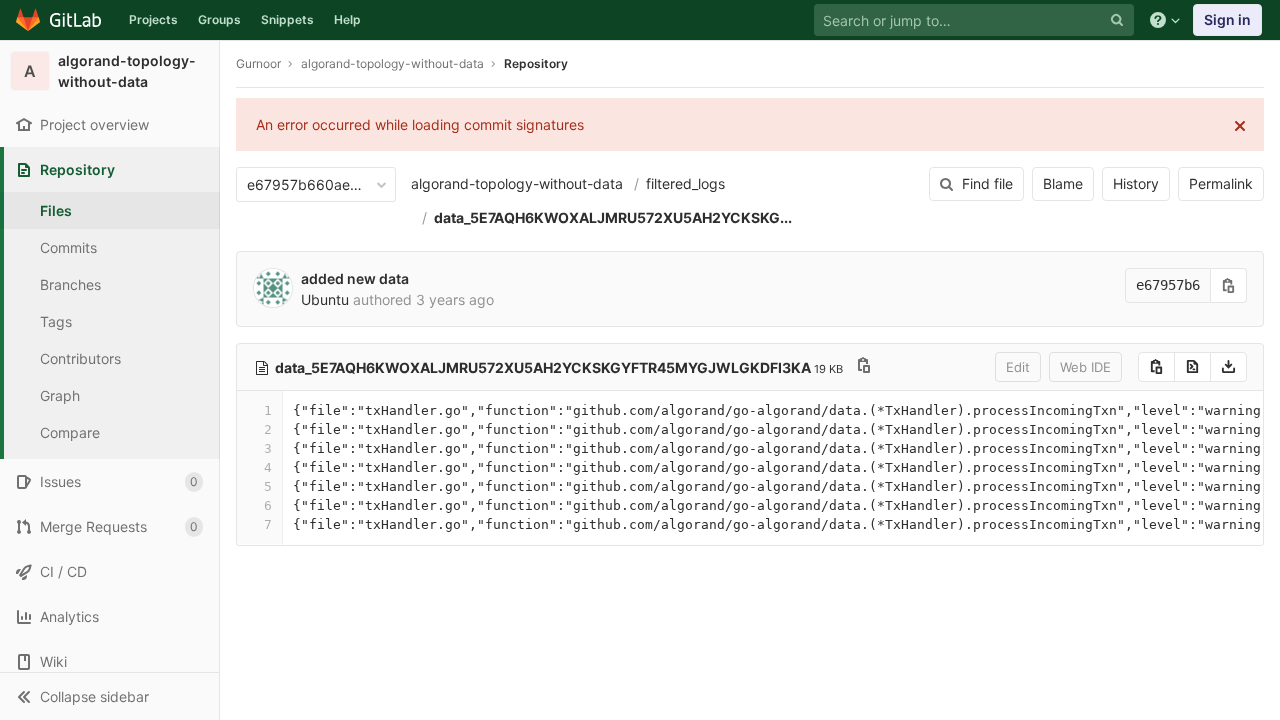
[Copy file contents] (1156, 367)
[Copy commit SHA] (1229, 285)
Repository (536, 63)
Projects (153, 19)
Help (347, 19)
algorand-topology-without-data (517, 183)
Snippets (287, 19)
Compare (70, 432)
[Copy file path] (864, 367)
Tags (56, 321)
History (1136, 183)
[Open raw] (1192, 367)
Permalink (1221, 183)
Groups (219, 19)
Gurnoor (258, 63)
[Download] (1228, 367)
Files (56, 210)
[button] (109, 696)
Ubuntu (325, 299)
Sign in (1227, 19)
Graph (60, 395)
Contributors (80, 358)
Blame (1063, 183)
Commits (68, 247)
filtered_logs (685, 183)
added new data (355, 278)
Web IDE (1085, 367)
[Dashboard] (59, 20)
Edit (1018, 367)
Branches (70, 284)
